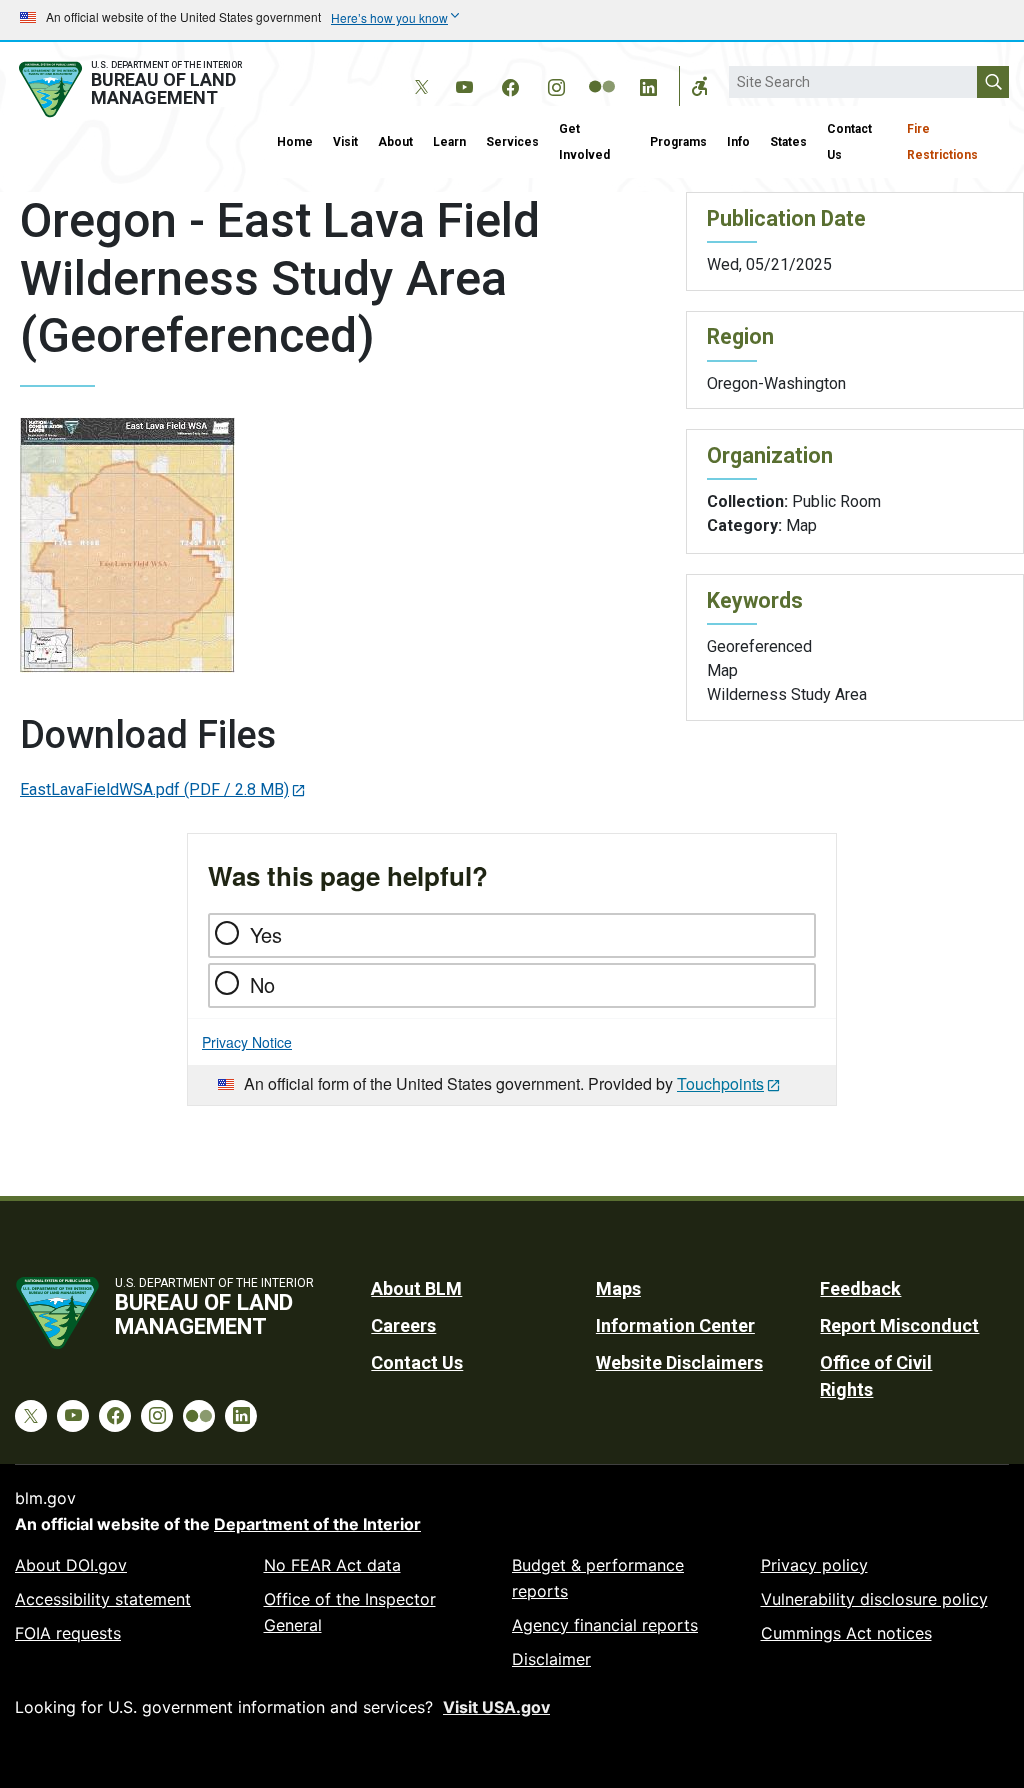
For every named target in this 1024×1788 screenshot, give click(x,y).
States (788, 142)
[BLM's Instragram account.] (556, 84)
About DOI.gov (71, 1565)
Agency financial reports (605, 1625)
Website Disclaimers (679, 1362)
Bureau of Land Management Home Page (133, 89)
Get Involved (584, 142)
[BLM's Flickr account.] (602, 72)
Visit (345, 142)
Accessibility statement (103, 1599)
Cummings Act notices (846, 1633)
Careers (403, 1325)
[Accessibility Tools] (700, 86)
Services (512, 142)
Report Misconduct (899, 1325)
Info (738, 142)
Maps (618, 1288)
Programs (678, 142)
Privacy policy (814, 1565)
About (395, 142)
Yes (266, 934)
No (262, 984)
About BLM (416, 1288)
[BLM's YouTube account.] (464, 84)
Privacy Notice (247, 1042)
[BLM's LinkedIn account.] (648, 84)
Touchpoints (720, 1083)
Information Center (675, 1325)
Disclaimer (551, 1659)
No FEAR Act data (332, 1565)
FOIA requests (68, 1633)
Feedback (860, 1288)
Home (295, 142)
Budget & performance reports (598, 1578)
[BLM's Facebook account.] (510, 84)
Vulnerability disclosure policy (874, 1599)
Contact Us (849, 142)
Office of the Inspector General (350, 1612)
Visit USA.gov (496, 1707)
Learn (449, 142)
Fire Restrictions (942, 142)
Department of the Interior (317, 1524)
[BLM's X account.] (418, 72)
